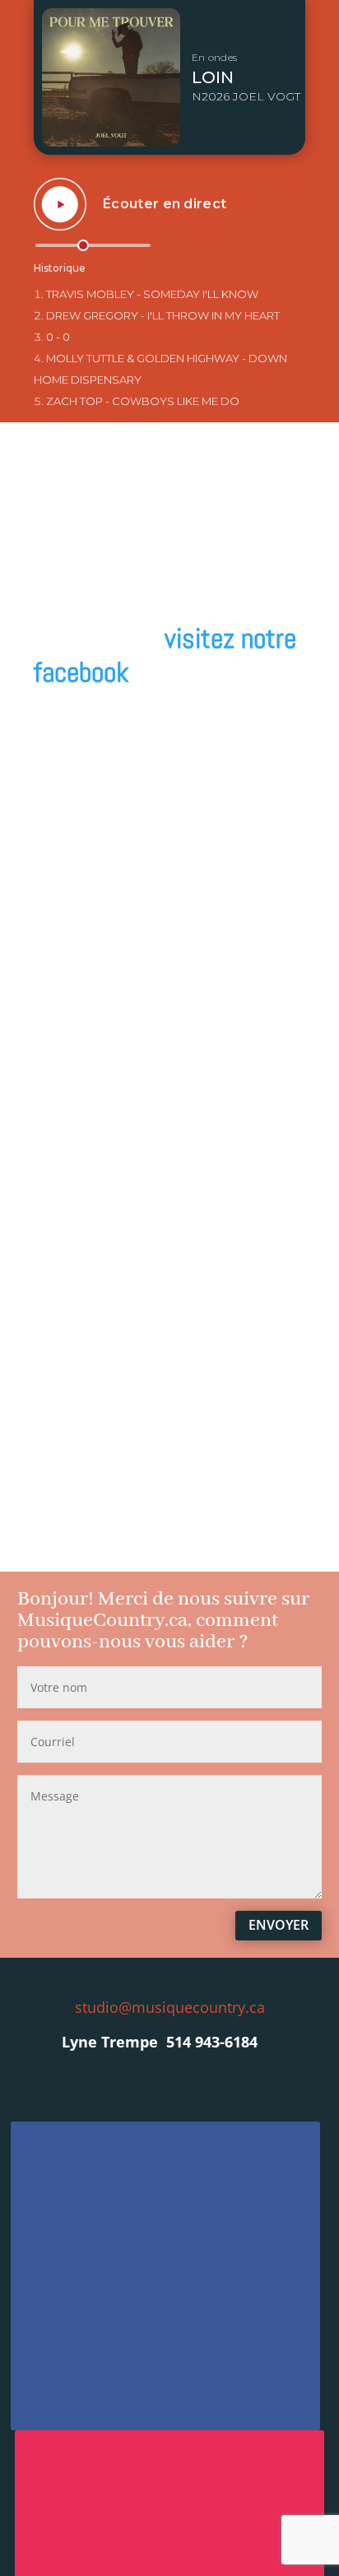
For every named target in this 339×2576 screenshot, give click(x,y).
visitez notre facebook (165, 655)
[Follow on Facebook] (165, 2276)
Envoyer (279, 1925)
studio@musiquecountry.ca (170, 2007)
